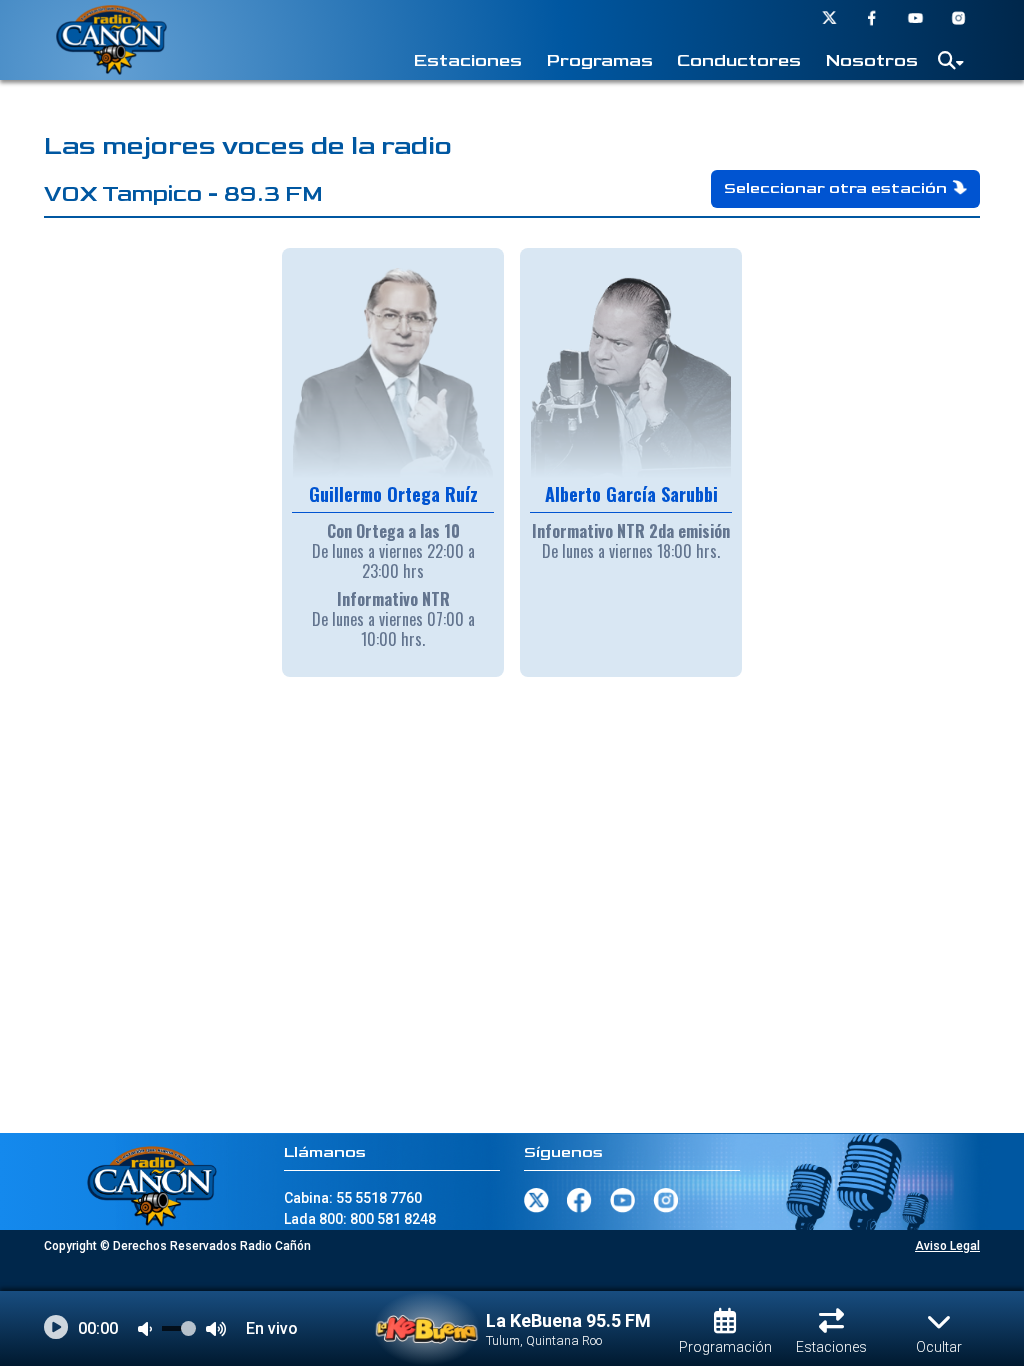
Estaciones (468, 60)
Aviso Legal (947, 1246)
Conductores (739, 60)
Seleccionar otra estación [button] (835, 188)
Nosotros (871, 60)
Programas (599, 60)
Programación (725, 1347)
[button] (951, 65)
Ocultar (939, 1347)
